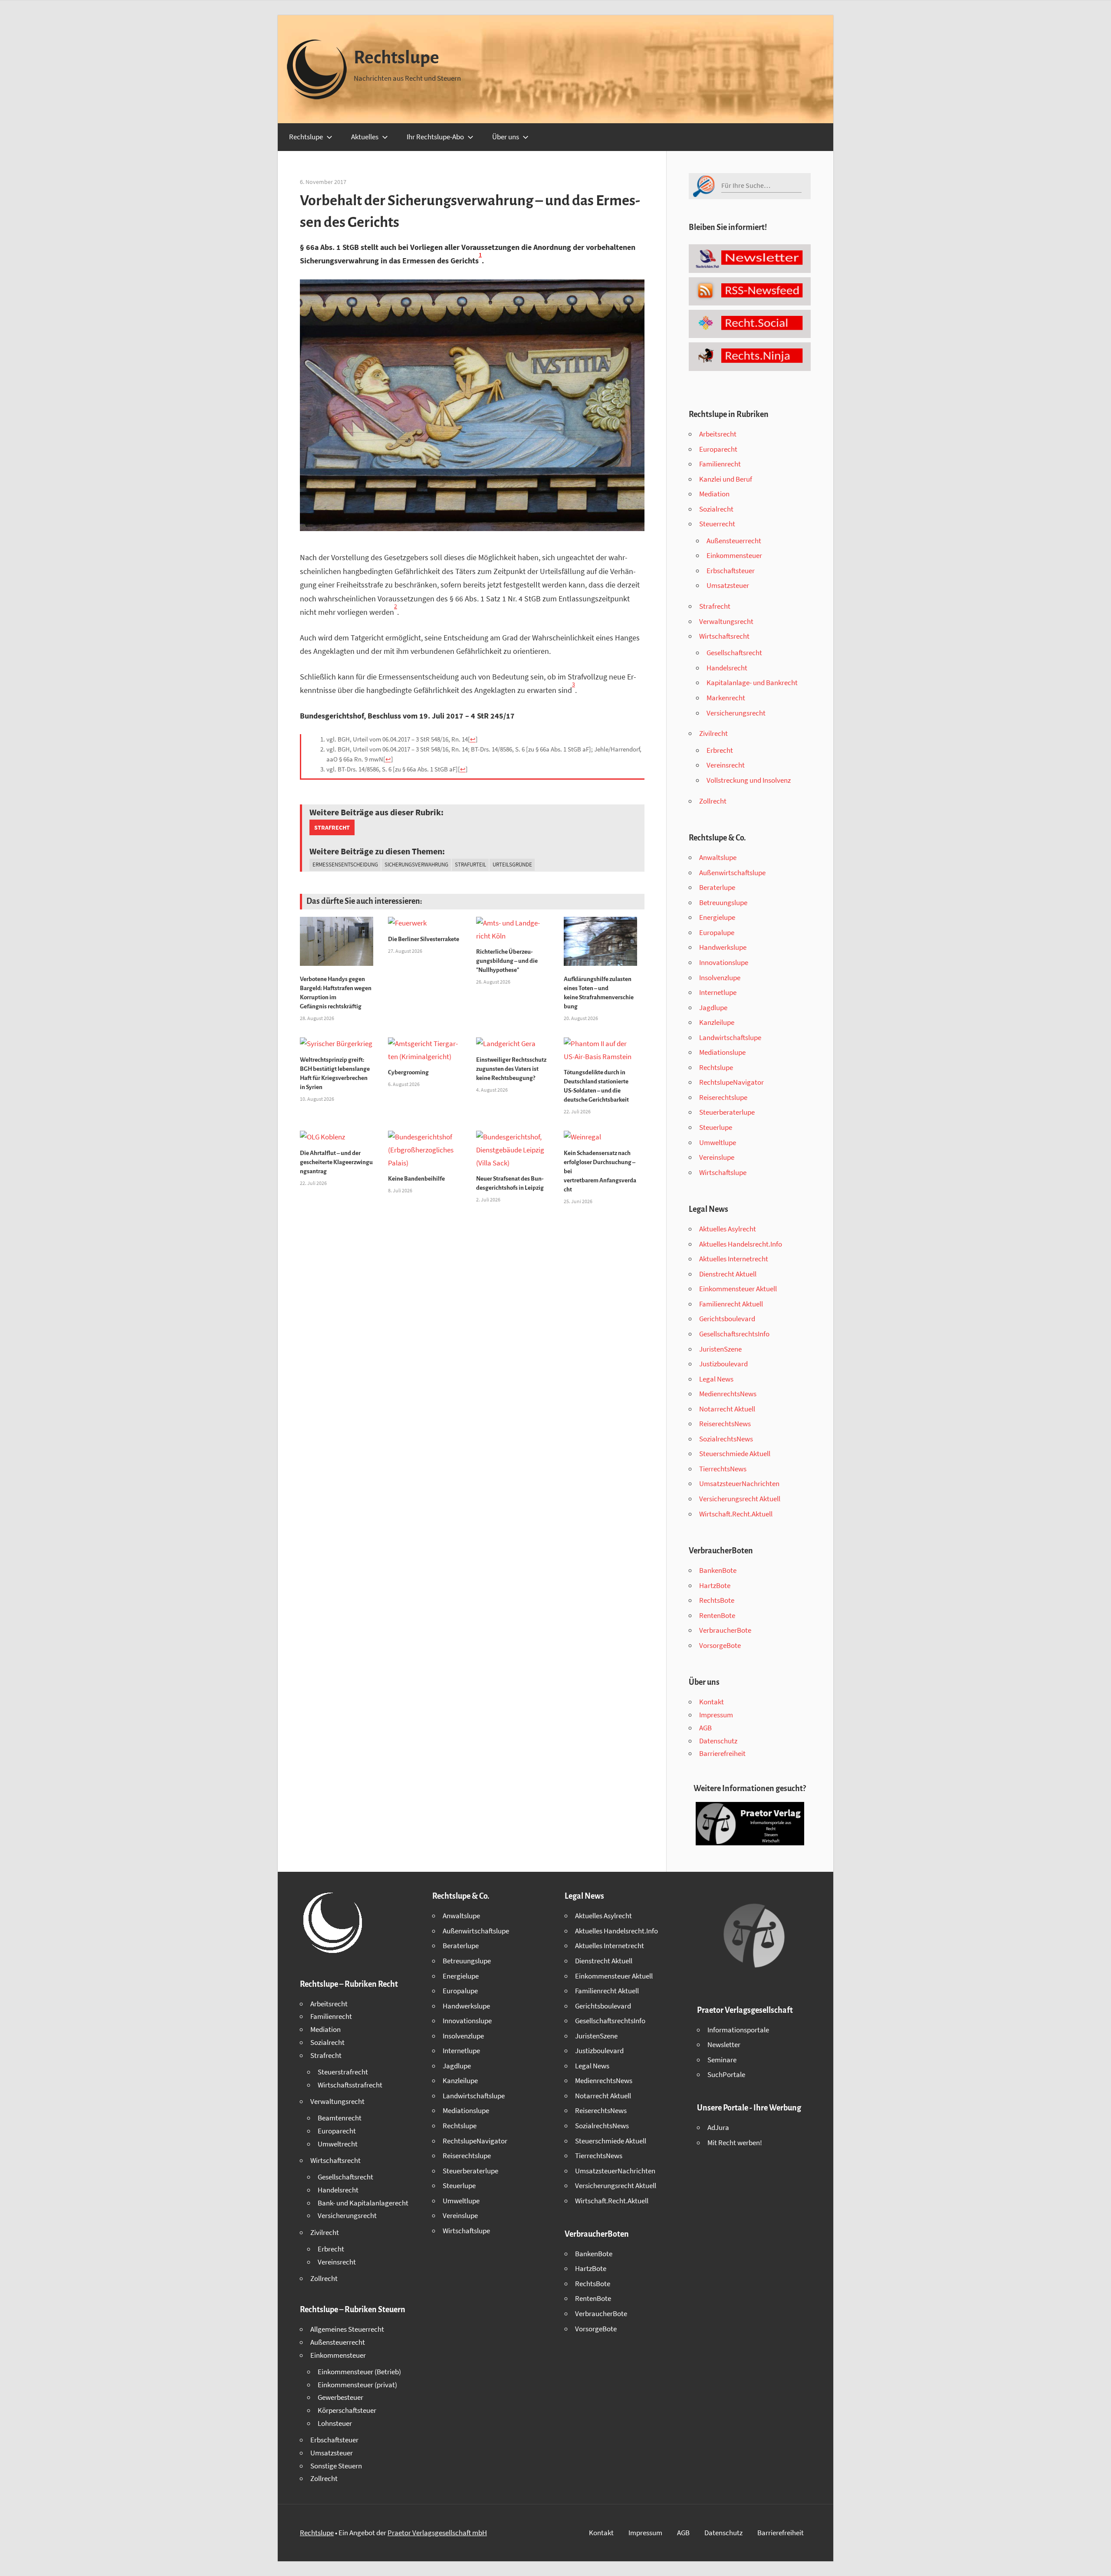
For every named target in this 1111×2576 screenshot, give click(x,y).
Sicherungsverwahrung (416, 865)
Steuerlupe (716, 1127)
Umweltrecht (338, 2144)
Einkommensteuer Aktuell (738, 1289)
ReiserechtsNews (725, 1424)
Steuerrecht (717, 524)
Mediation (714, 494)
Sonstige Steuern (336, 2466)
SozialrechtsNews (726, 1439)
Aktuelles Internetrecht (734, 1259)
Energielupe (717, 917)
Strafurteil (470, 865)
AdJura (718, 2127)
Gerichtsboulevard (727, 1319)
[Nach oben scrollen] (1097, 2562)
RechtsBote (717, 1600)
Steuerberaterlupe (727, 1112)
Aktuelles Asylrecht (728, 1229)
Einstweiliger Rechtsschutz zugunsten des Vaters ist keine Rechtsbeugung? (511, 1069)
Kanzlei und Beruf (726, 479)
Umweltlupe (718, 1142)
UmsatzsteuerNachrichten (739, 1483)
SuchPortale (726, 2074)
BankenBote (718, 1570)
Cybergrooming (408, 1072)
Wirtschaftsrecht (724, 636)
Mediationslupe (722, 1052)
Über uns (506, 137)
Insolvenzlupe (720, 978)
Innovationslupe (724, 962)
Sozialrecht (716, 509)
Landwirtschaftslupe (730, 1037)
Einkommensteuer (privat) (357, 2385)
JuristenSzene (720, 1349)
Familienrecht (720, 464)
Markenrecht (726, 698)
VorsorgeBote (720, 1645)
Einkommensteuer (734, 555)
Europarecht (718, 449)
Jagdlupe (713, 1007)
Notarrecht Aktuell (727, 1409)
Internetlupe (718, 992)
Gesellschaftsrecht (734, 653)
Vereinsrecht (726, 765)
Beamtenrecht (340, 2118)
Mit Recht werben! (735, 2143)
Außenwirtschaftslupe (732, 873)
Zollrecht (713, 801)
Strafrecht (332, 827)
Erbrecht (720, 750)
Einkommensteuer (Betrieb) (359, 2372)
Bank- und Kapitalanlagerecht (363, 2203)
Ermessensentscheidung (345, 865)
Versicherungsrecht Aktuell (740, 1499)
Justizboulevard (723, 1364)
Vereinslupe (717, 1157)
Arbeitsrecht (718, 434)
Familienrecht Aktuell (731, 1304)
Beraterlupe (717, 887)
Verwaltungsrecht (726, 621)
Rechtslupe (396, 58)
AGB (705, 1728)
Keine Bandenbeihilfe (416, 1179)
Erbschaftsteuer (731, 571)
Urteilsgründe (512, 865)
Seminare (722, 2060)
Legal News (716, 1379)
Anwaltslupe (718, 857)
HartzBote (715, 1585)
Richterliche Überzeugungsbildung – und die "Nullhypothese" (507, 961)
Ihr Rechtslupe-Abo (435, 137)
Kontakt (712, 1702)
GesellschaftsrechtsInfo (734, 1334)
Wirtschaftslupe (723, 1172)
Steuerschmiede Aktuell (735, 1454)
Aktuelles (365, 137)
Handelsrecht (727, 668)
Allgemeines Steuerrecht (347, 2329)
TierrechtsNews (723, 1469)
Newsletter (724, 2044)
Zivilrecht (713, 733)
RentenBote (717, 1615)
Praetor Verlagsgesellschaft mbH (437, 2533)
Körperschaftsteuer (347, 2410)
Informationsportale (738, 2030)
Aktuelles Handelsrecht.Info (741, 1244)
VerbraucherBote (725, 1630)
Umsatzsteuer (728, 585)
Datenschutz (718, 1741)
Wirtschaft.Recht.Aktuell (736, 1514)
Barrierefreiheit (722, 1753)
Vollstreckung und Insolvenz (749, 780)
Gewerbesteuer (340, 2397)
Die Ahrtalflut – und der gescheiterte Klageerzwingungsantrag (336, 1162)
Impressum (716, 1715)
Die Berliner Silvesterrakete (424, 939)
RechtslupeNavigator (731, 1082)
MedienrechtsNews (728, 1394)
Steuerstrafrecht (343, 2072)
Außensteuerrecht (734, 541)
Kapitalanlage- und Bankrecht (752, 683)
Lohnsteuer (335, 2423)
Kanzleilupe (717, 1022)
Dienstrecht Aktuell (728, 1274)
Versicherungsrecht (736, 713)
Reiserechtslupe (723, 1097)
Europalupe (717, 932)
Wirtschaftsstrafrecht (350, 2085)
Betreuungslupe (723, 902)
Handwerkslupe (723, 947)
